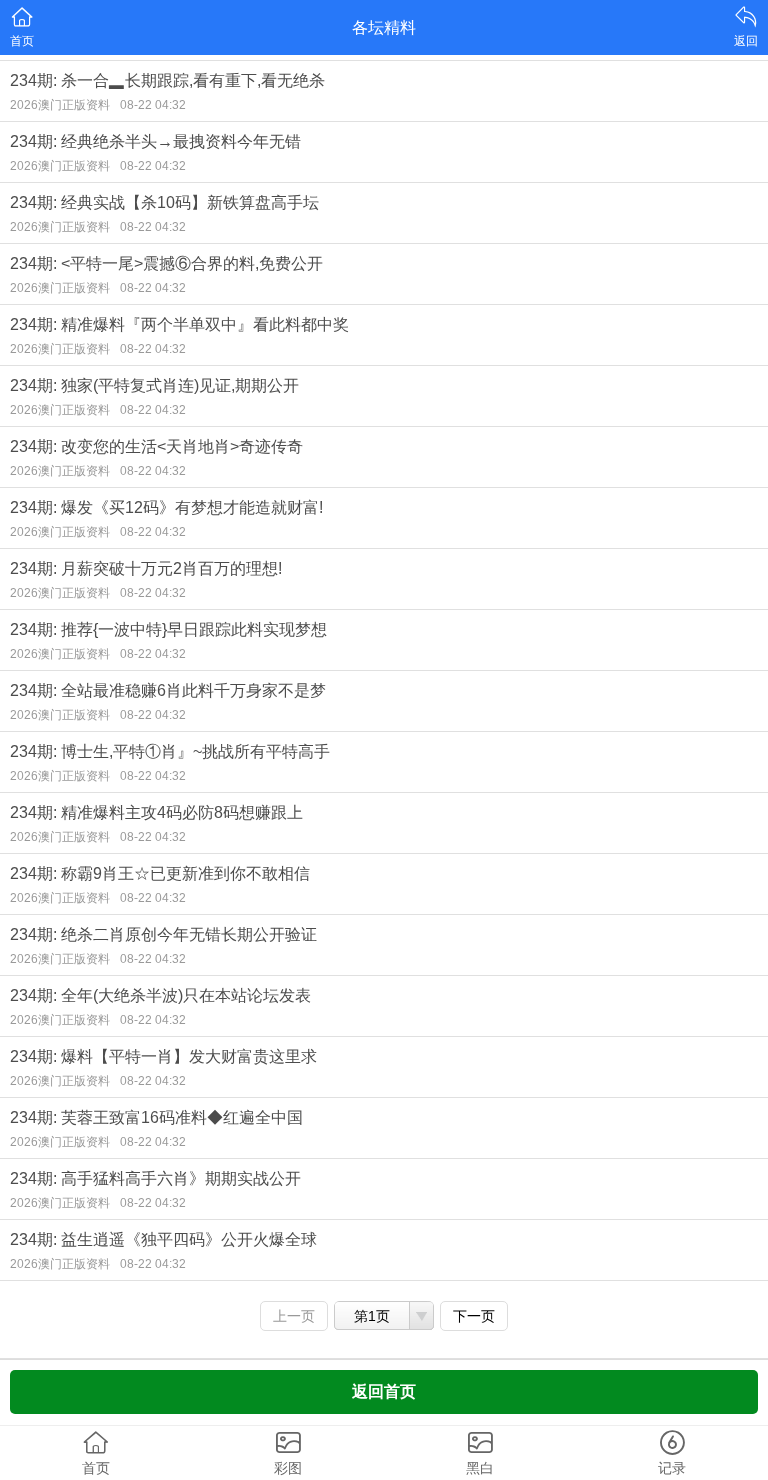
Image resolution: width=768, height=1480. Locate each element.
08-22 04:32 (153, 105)
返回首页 (384, 1391)
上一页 (294, 1316)
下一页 (474, 1316)
